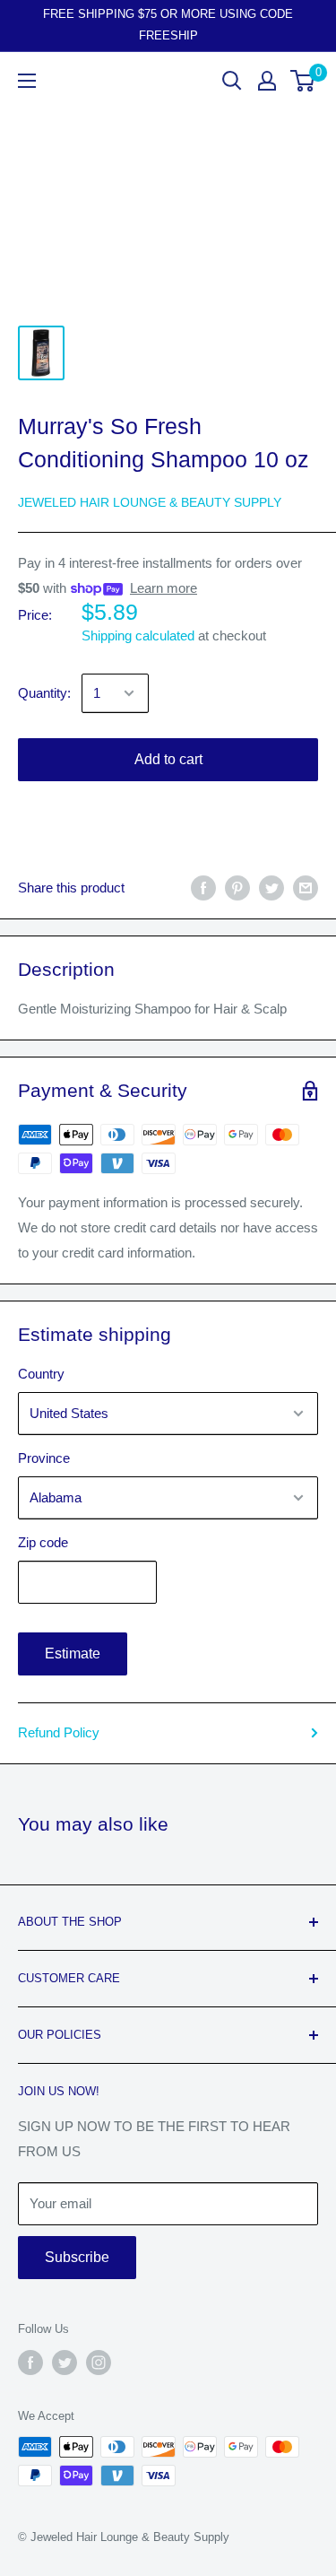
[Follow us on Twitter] (65, 2363)
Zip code (43, 1542)
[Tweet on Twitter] (271, 888)
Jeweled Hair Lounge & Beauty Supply (150, 502)
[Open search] (232, 81)
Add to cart (168, 759)
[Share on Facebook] (203, 888)
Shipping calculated (138, 635)
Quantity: (44, 693)
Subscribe (77, 2257)
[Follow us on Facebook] (30, 2363)
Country (41, 1374)
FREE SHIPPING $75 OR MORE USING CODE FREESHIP (168, 25)
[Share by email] (306, 888)
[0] (303, 81)
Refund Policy (59, 1732)
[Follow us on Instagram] (99, 2363)
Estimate (73, 1654)
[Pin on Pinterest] (237, 888)
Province (44, 1458)
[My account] (267, 81)
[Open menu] (27, 81)
